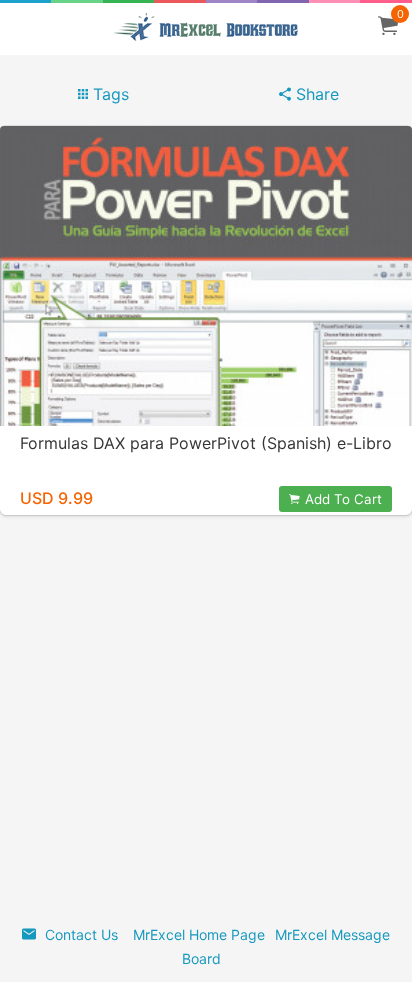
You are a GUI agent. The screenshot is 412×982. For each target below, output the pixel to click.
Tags (108, 94)
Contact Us (79, 934)
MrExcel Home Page (199, 934)
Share (315, 94)
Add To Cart (343, 499)
